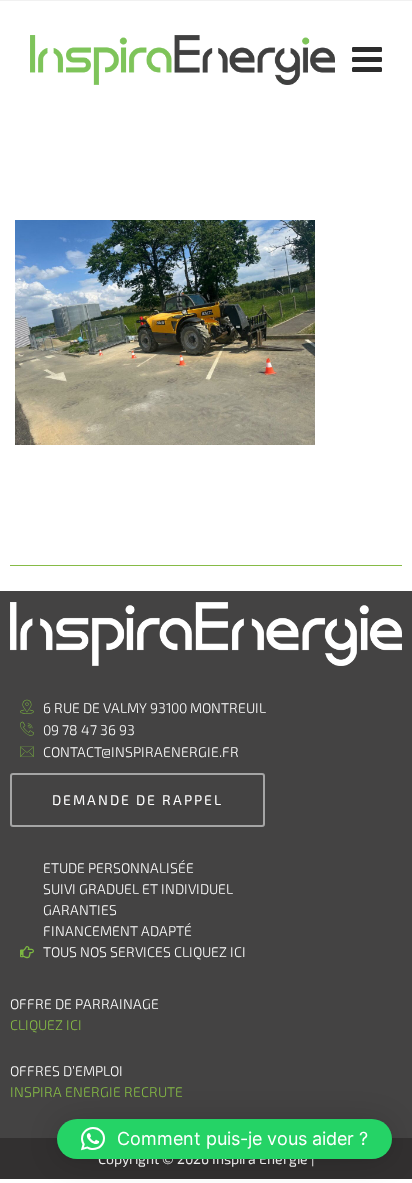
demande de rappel (137, 799)
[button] (224, 1139)
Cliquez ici (46, 1024)
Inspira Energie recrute (98, 1091)
